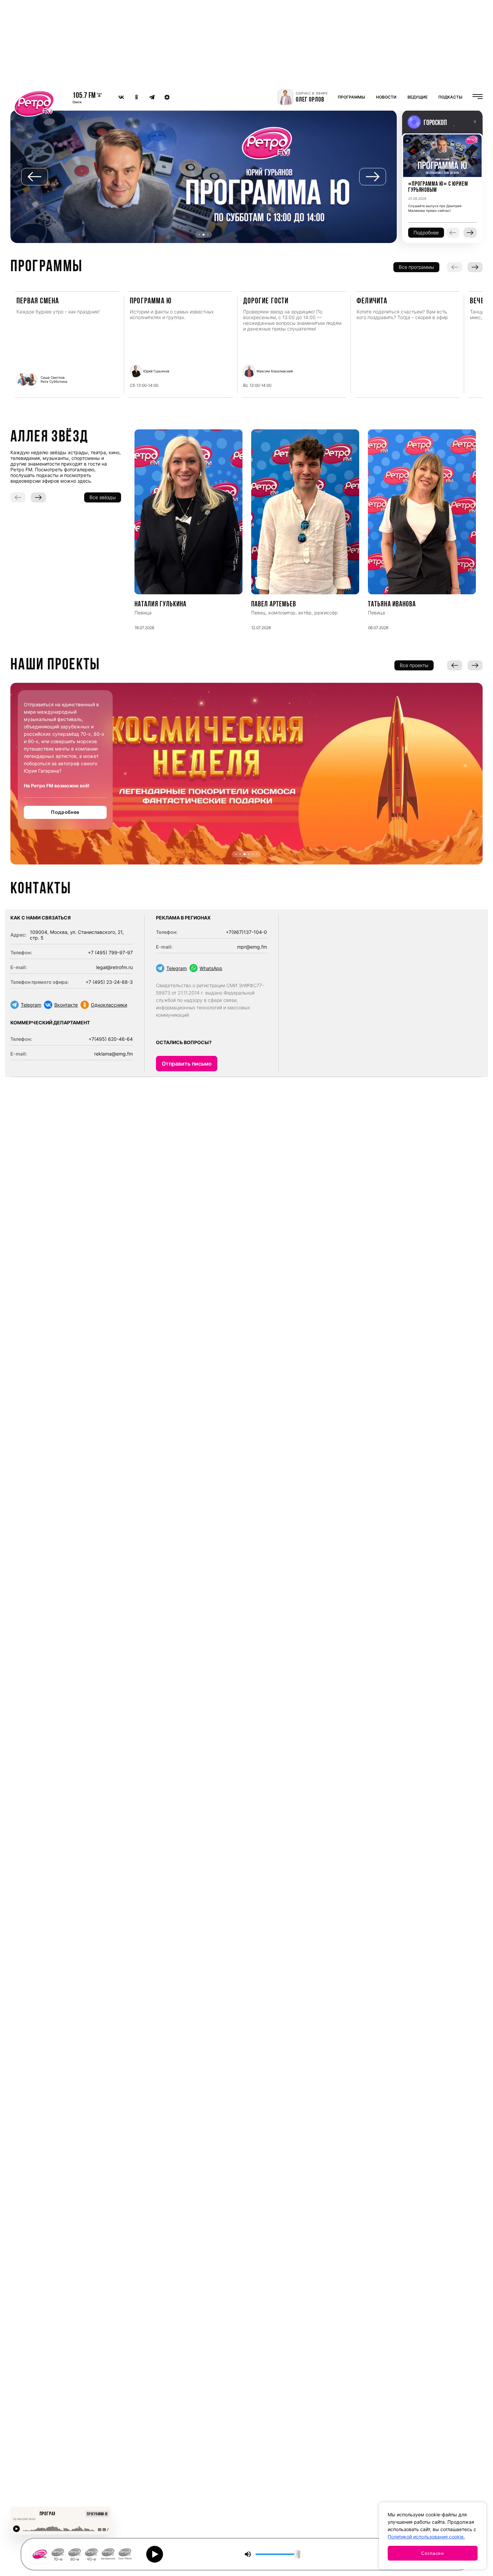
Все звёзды (103, 497)
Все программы (416, 267)
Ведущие (418, 97)
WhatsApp (211, 968)
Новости (386, 97)
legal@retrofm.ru (115, 967)
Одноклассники (109, 1005)
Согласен (433, 2553)
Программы (351, 97)
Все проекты (414, 665)
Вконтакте (66, 1005)
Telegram (31, 1005)
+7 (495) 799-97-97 (110, 952)
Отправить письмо (187, 1064)
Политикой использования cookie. (426, 2537)
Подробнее (65, 812)
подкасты (450, 97)
